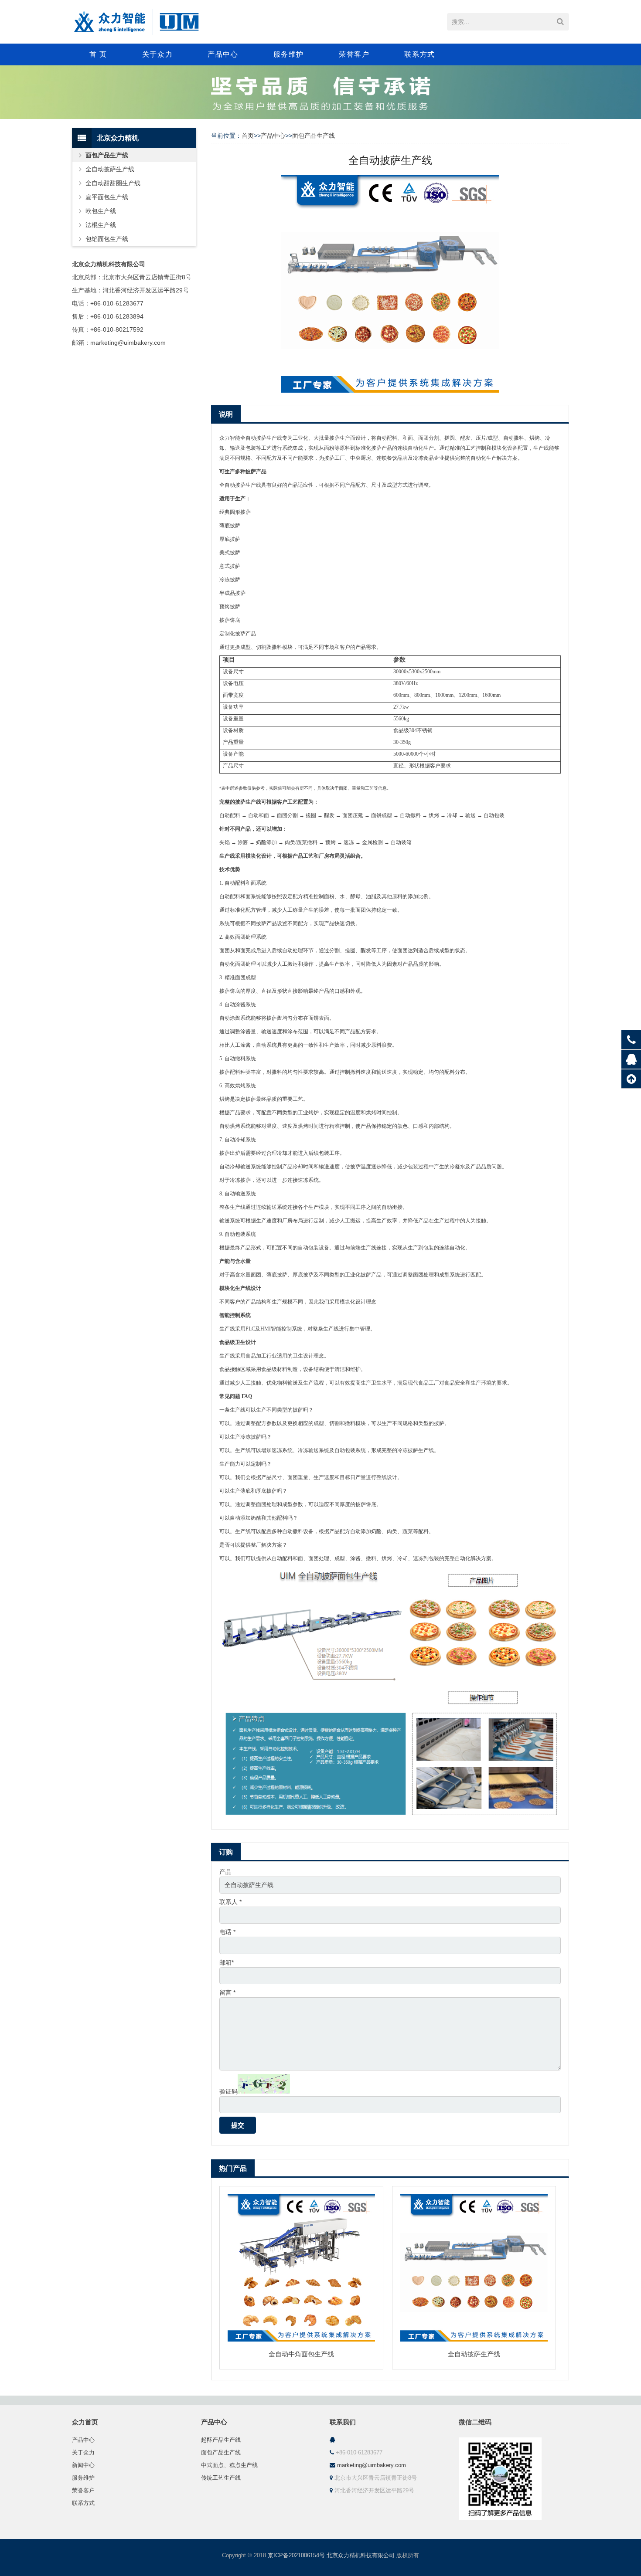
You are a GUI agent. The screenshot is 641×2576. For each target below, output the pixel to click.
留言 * (227, 1992)
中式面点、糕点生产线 (229, 2465)
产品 (225, 1872)
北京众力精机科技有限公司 (361, 2556)
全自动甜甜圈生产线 (113, 183)
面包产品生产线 (314, 136)
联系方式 (83, 2503)
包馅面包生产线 (107, 239)
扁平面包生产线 (107, 197)
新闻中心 (83, 2465)
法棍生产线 (101, 225)
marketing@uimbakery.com (372, 2465)
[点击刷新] (264, 2084)
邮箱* (227, 1962)
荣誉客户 (83, 2491)
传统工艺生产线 (221, 2478)
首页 (248, 136)
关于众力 (83, 2453)
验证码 (228, 2091)
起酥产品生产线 (221, 2440)
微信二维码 (475, 2422)
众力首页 (85, 2422)
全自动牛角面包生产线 (301, 2354)
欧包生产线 (101, 211)
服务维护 (83, 2478)
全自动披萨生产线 (474, 2354)
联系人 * (230, 1902)
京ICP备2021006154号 (296, 2556)
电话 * (227, 1932)
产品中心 (273, 136)
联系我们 (343, 2422)
